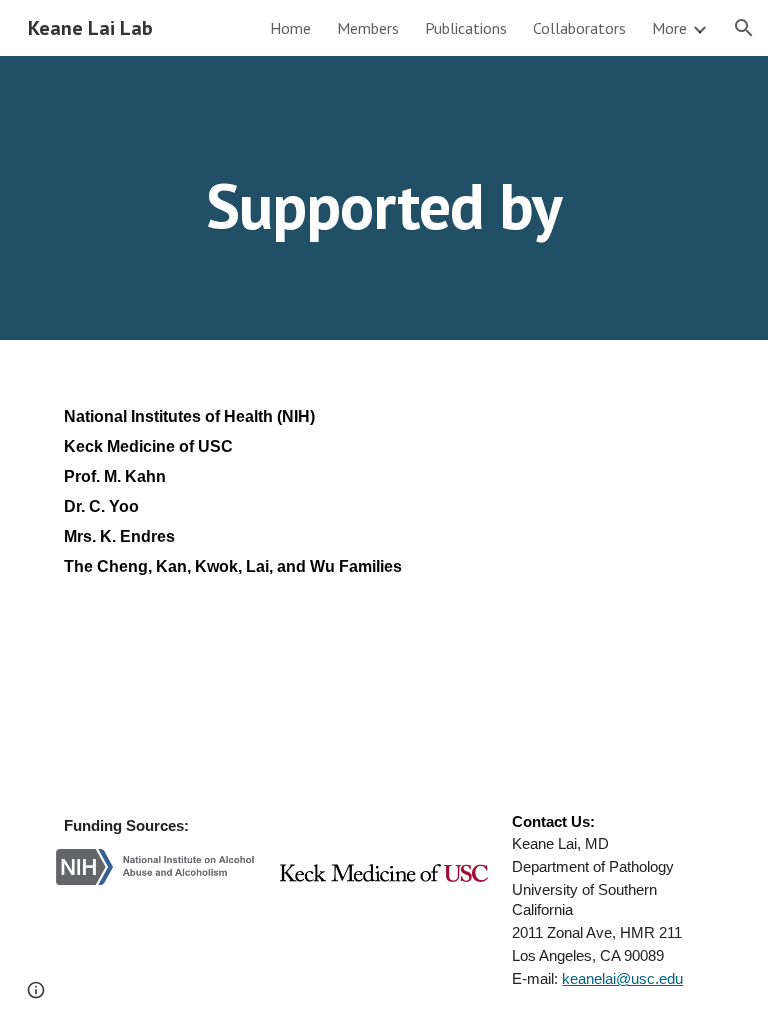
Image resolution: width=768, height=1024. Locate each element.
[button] (744, 28)
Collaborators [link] (579, 28)
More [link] (669, 28)
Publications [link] (466, 28)
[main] (383, 197)
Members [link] (368, 28)
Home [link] (290, 28)
